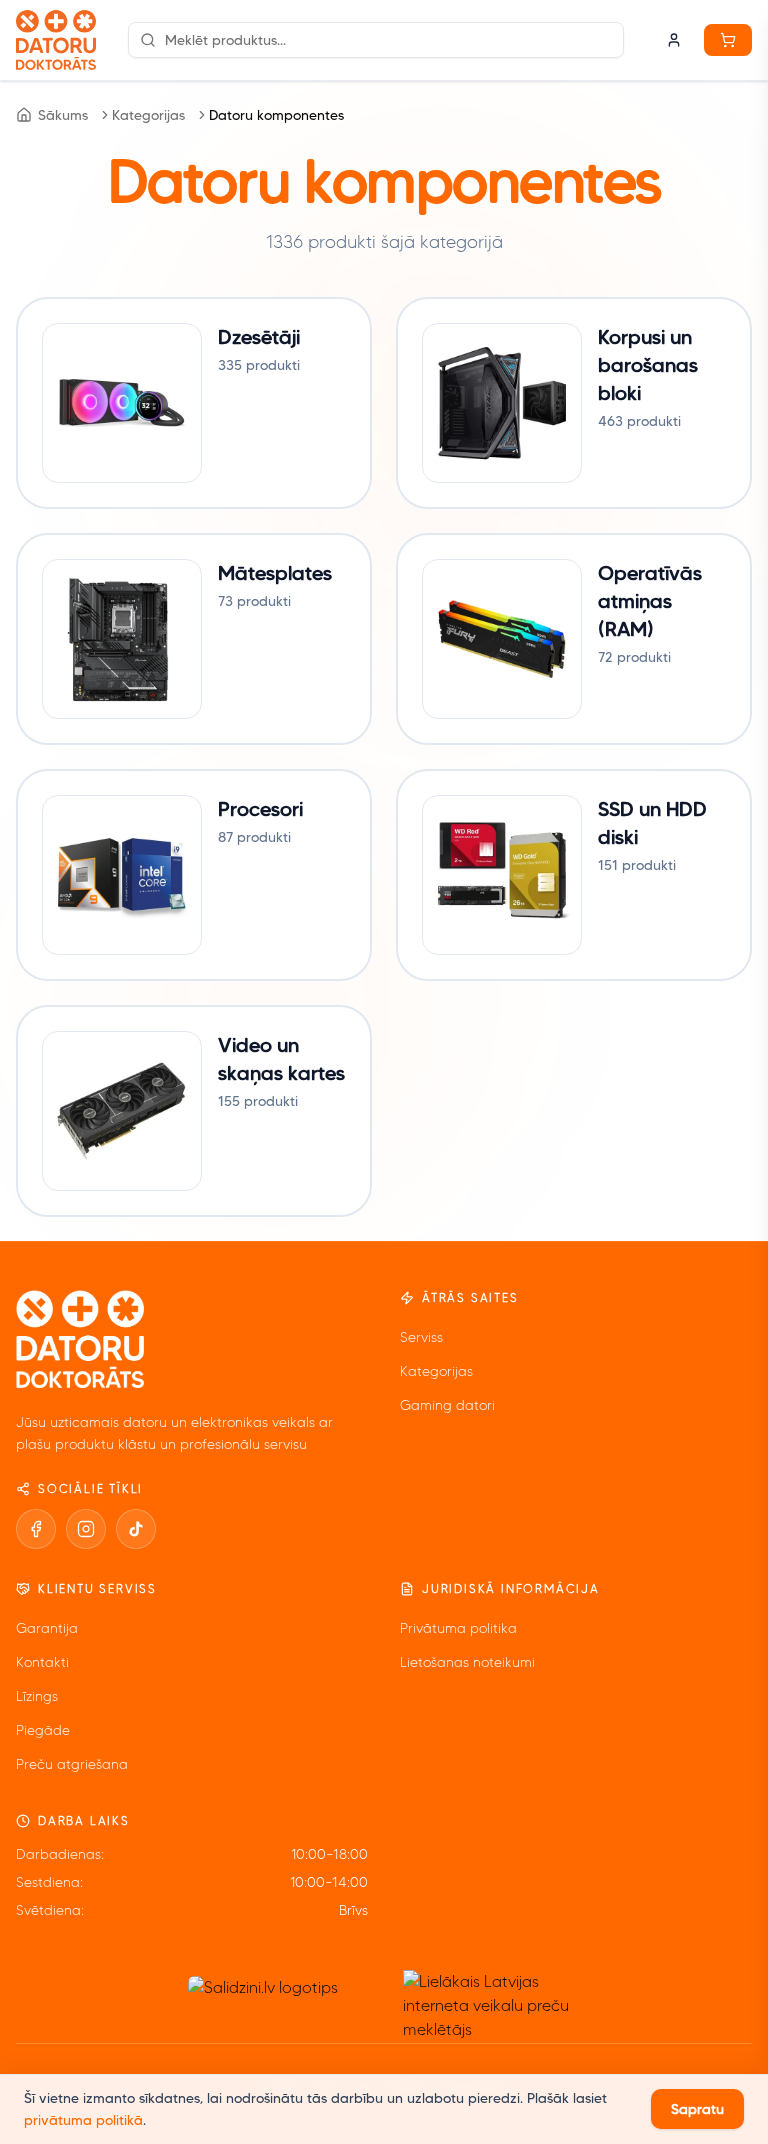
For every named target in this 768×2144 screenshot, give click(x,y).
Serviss (421, 1337)
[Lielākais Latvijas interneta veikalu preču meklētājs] (495, 2006)
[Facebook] (36, 1529)
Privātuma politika (458, 1628)
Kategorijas (148, 115)
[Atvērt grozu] (728, 40)
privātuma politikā (83, 2120)
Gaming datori (447, 1405)
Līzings (37, 1696)
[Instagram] (86, 1529)
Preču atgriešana (72, 1764)
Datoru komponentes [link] (276, 115)
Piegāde (43, 1730)
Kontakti (42, 1662)
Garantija (47, 1628)
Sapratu (697, 2109)
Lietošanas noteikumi (467, 1662)
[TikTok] (136, 1529)
